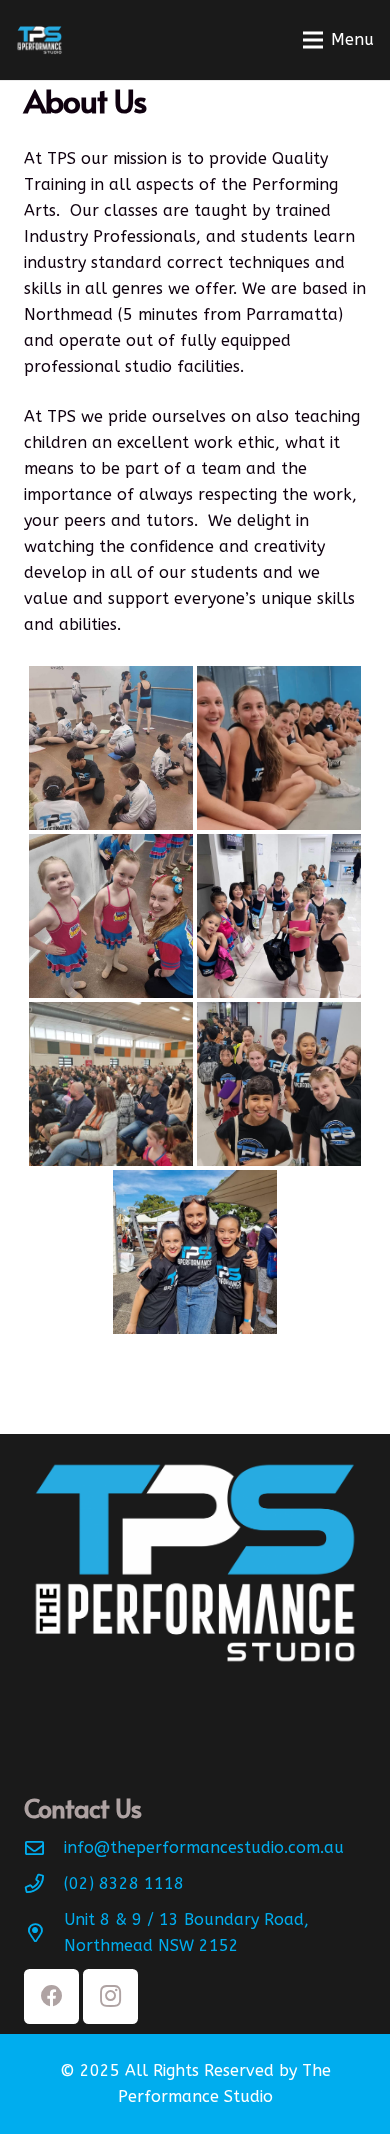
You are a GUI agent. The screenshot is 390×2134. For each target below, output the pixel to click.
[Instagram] (110, 1996)
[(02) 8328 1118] (44, 1883)
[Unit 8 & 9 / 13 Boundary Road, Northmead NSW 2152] (44, 1932)
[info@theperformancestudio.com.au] (44, 1847)
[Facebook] (51, 1996)
